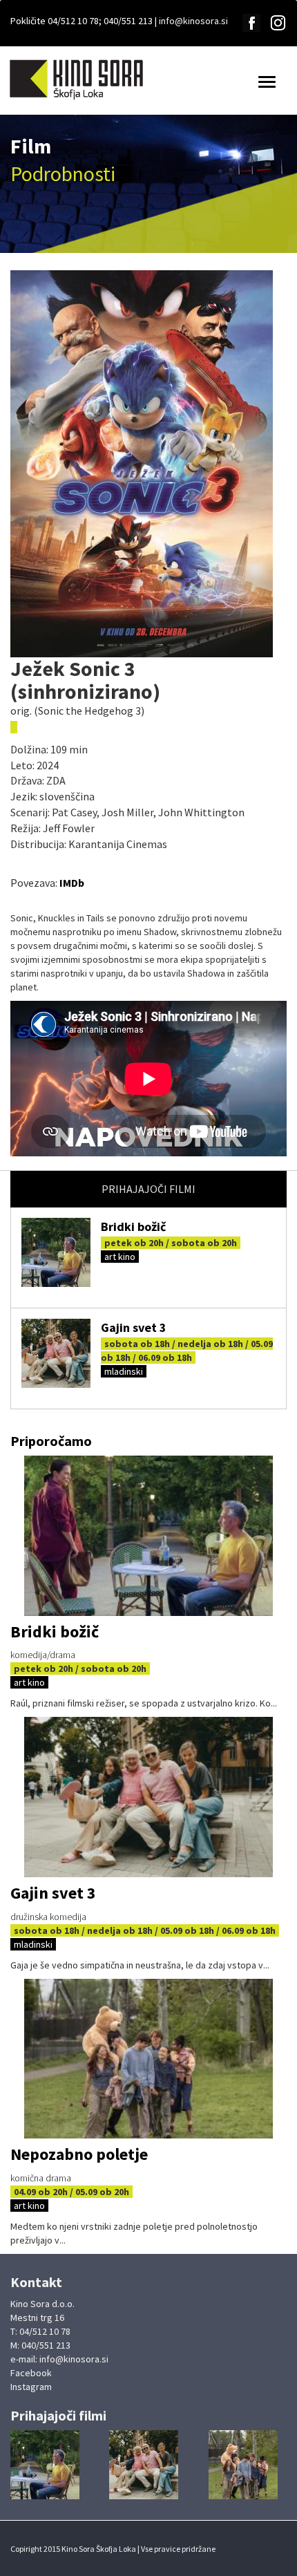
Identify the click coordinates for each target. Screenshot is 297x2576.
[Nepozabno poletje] (148, 2059)
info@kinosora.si (193, 21)
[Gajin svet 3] (56, 1353)
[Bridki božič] (56, 1252)
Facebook (31, 2373)
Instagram (31, 2387)
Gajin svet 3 (134, 1327)
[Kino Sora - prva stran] (74, 79)
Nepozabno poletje (79, 2154)
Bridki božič (133, 1226)
